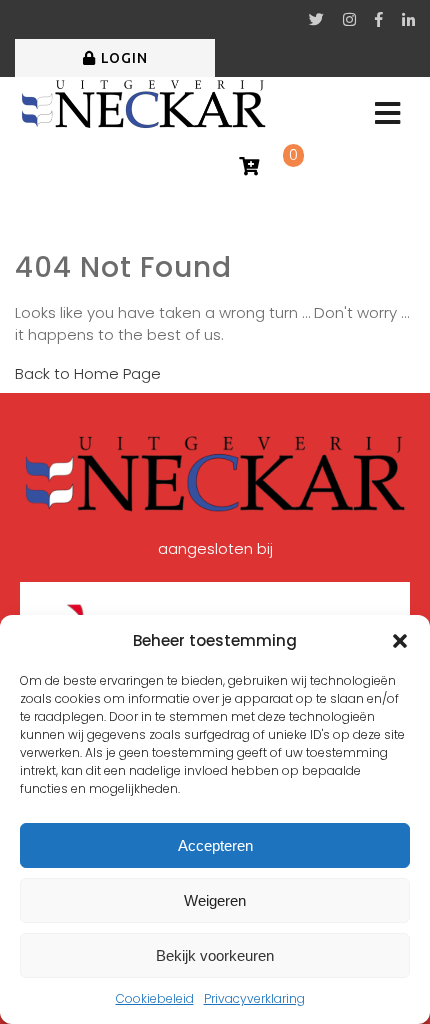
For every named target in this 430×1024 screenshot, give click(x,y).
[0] (249, 167)
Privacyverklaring (254, 998)
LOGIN (124, 58)
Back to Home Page (88, 373)
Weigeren (215, 900)
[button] (400, 641)
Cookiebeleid (155, 998)
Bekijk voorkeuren (215, 955)
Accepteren (215, 845)
